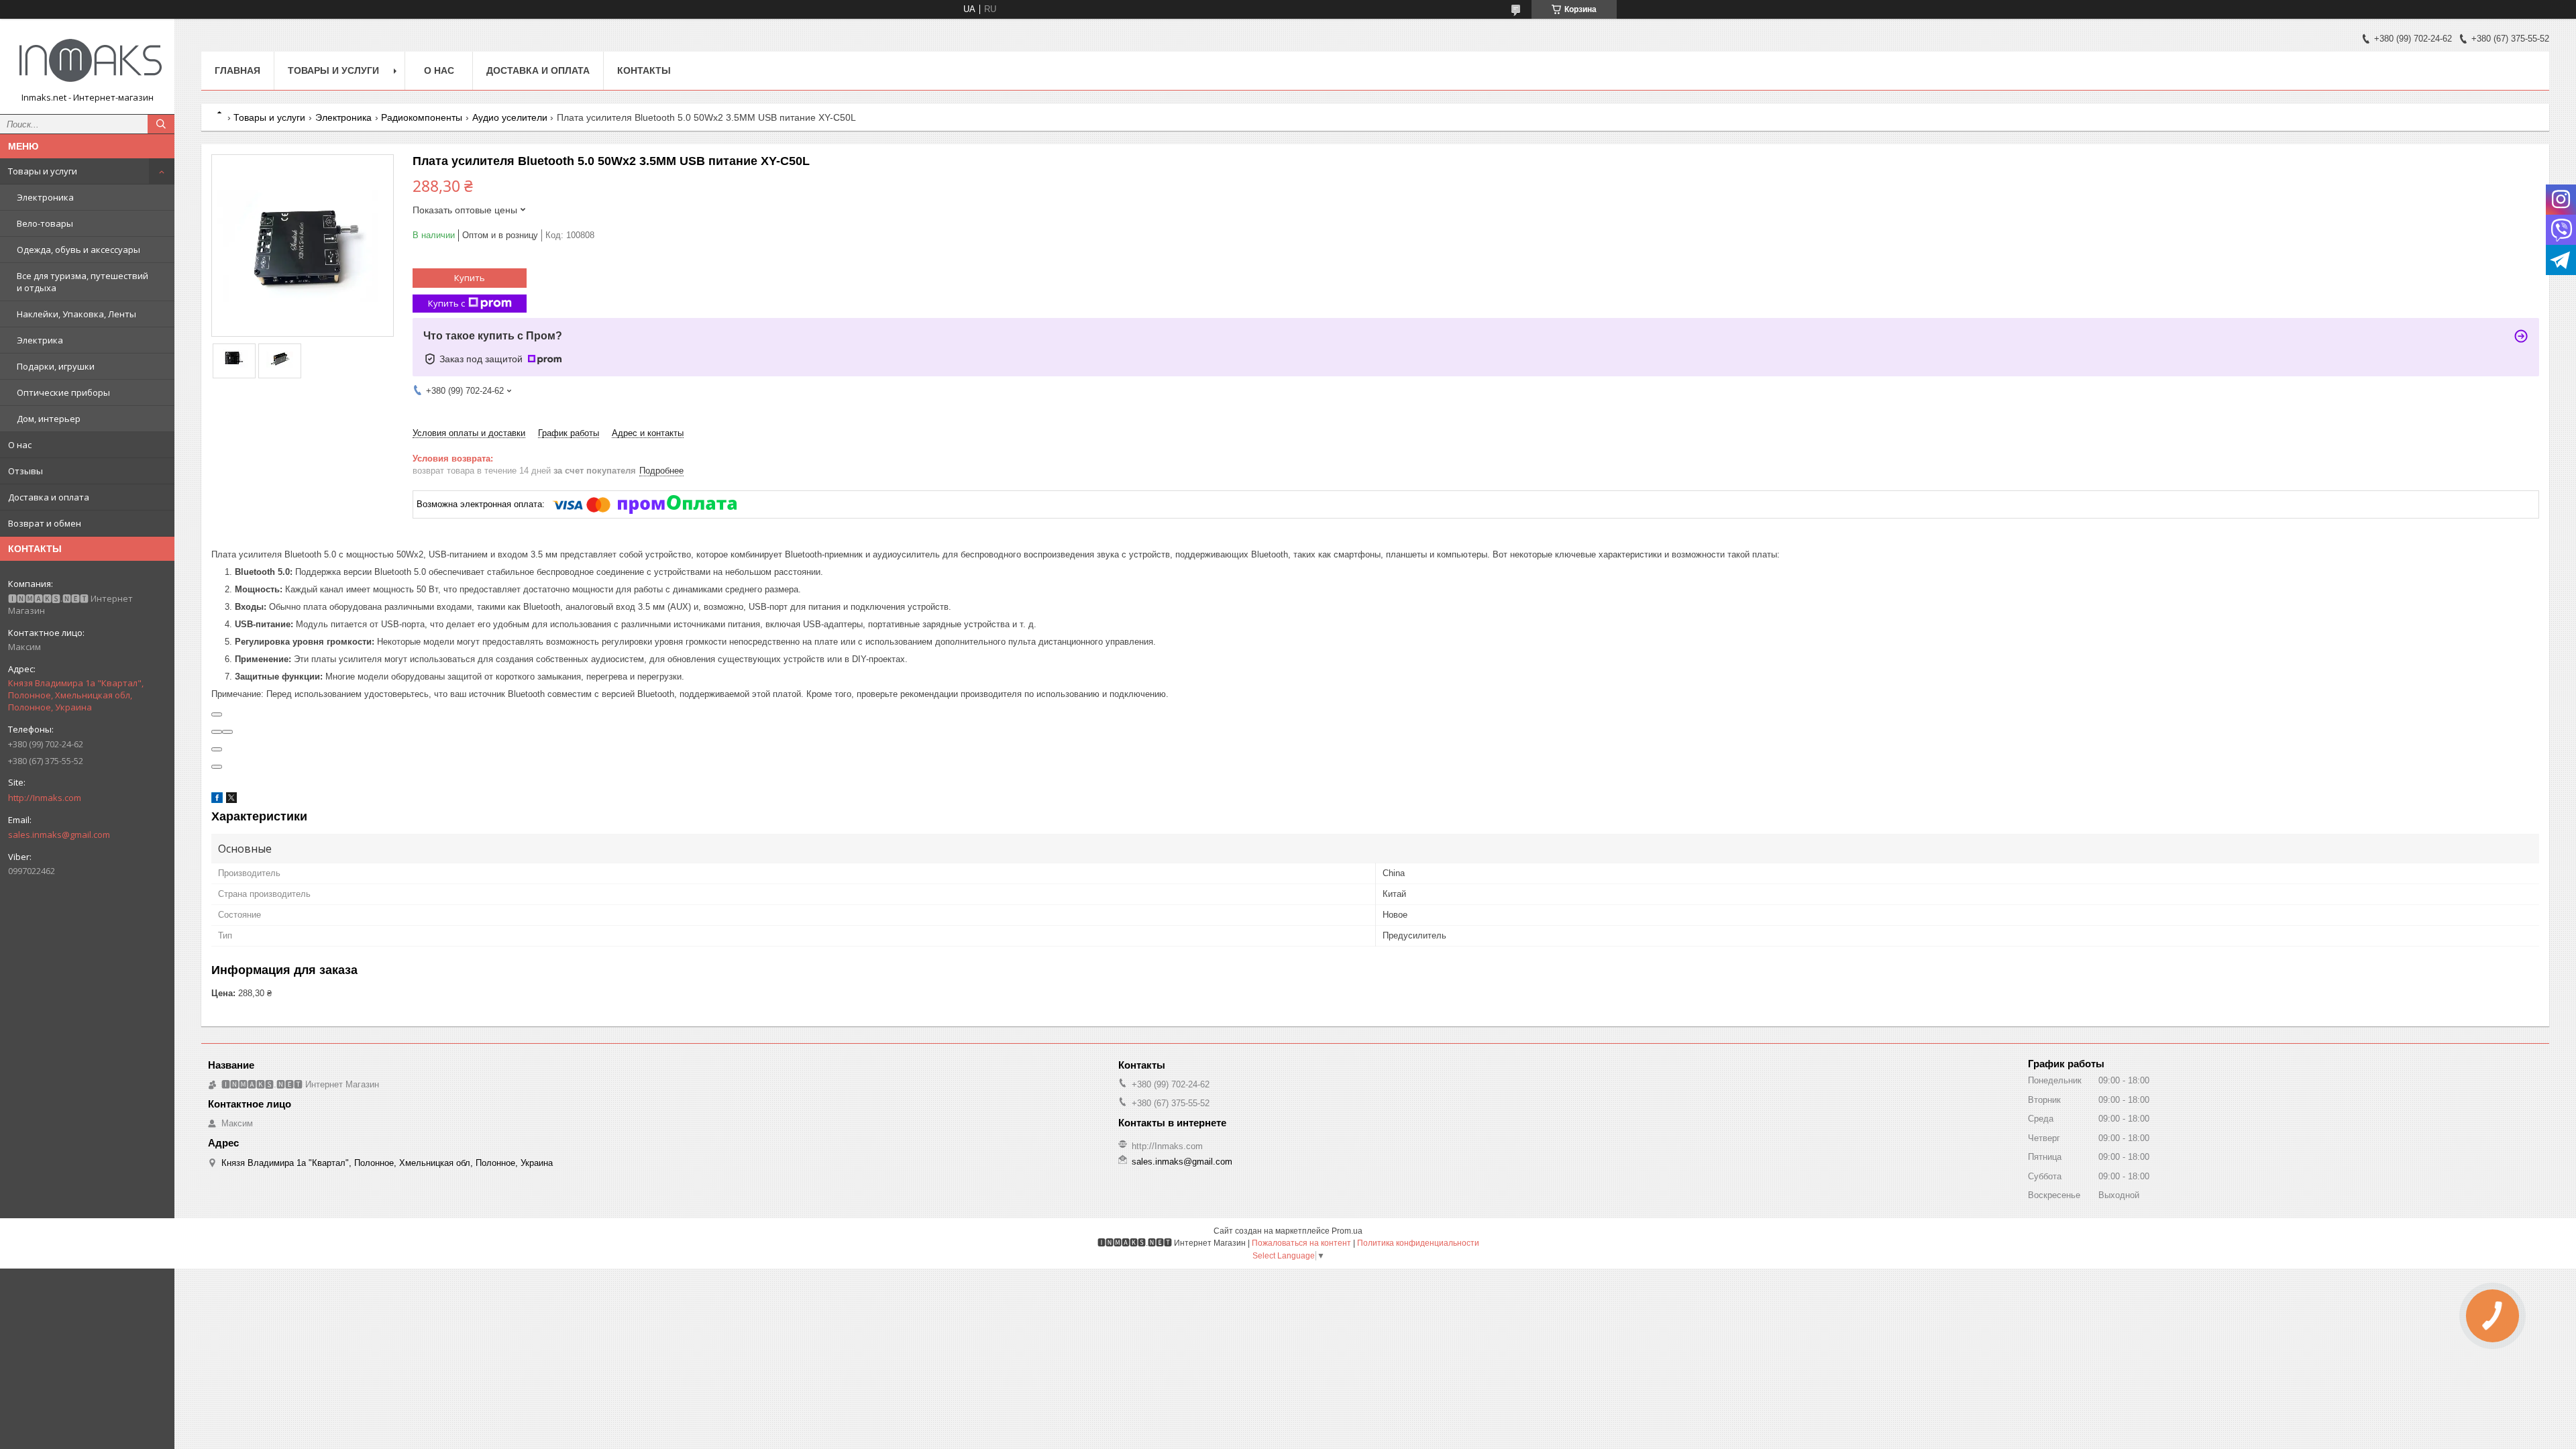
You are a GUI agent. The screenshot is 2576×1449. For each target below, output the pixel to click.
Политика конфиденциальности (1418, 1243)
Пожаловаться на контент (1301, 1243)
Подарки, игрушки (56, 366)
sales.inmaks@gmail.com (59, 835)
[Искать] (161, 124)
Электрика (40, 340)
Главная (237, 70)
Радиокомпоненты (422, 117)
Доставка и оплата (49, 497)
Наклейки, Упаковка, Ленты (76, 314)
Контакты (644, 70)
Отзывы (25, 471)
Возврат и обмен (45, 523)
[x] (231, 800)
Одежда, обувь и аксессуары (78, 250)
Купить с (446, 303)
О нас (20, 445)
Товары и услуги (43, 171)
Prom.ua (1347, 1231)
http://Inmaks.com (45, 798)
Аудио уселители (510, 117)
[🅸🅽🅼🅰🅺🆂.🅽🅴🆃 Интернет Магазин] (87, 60)
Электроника (45, 197)
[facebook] (217, 800)
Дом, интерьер (49, 419)
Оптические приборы (63, 392)
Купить (470, 278)
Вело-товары (45, 223)
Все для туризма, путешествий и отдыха (83, 282)
